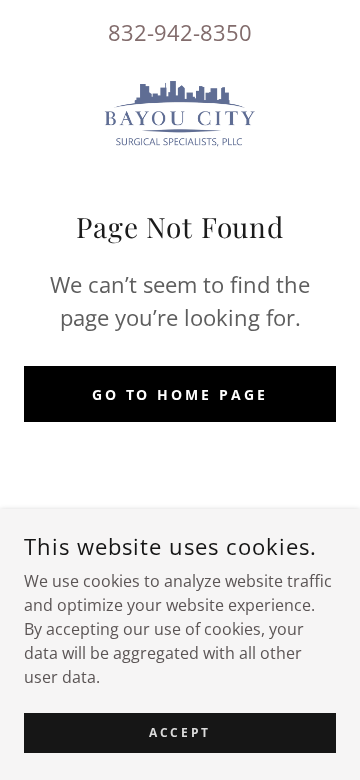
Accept (179, 732)
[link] (179, 113)
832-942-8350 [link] (180, 32)
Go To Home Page (180, 394)
